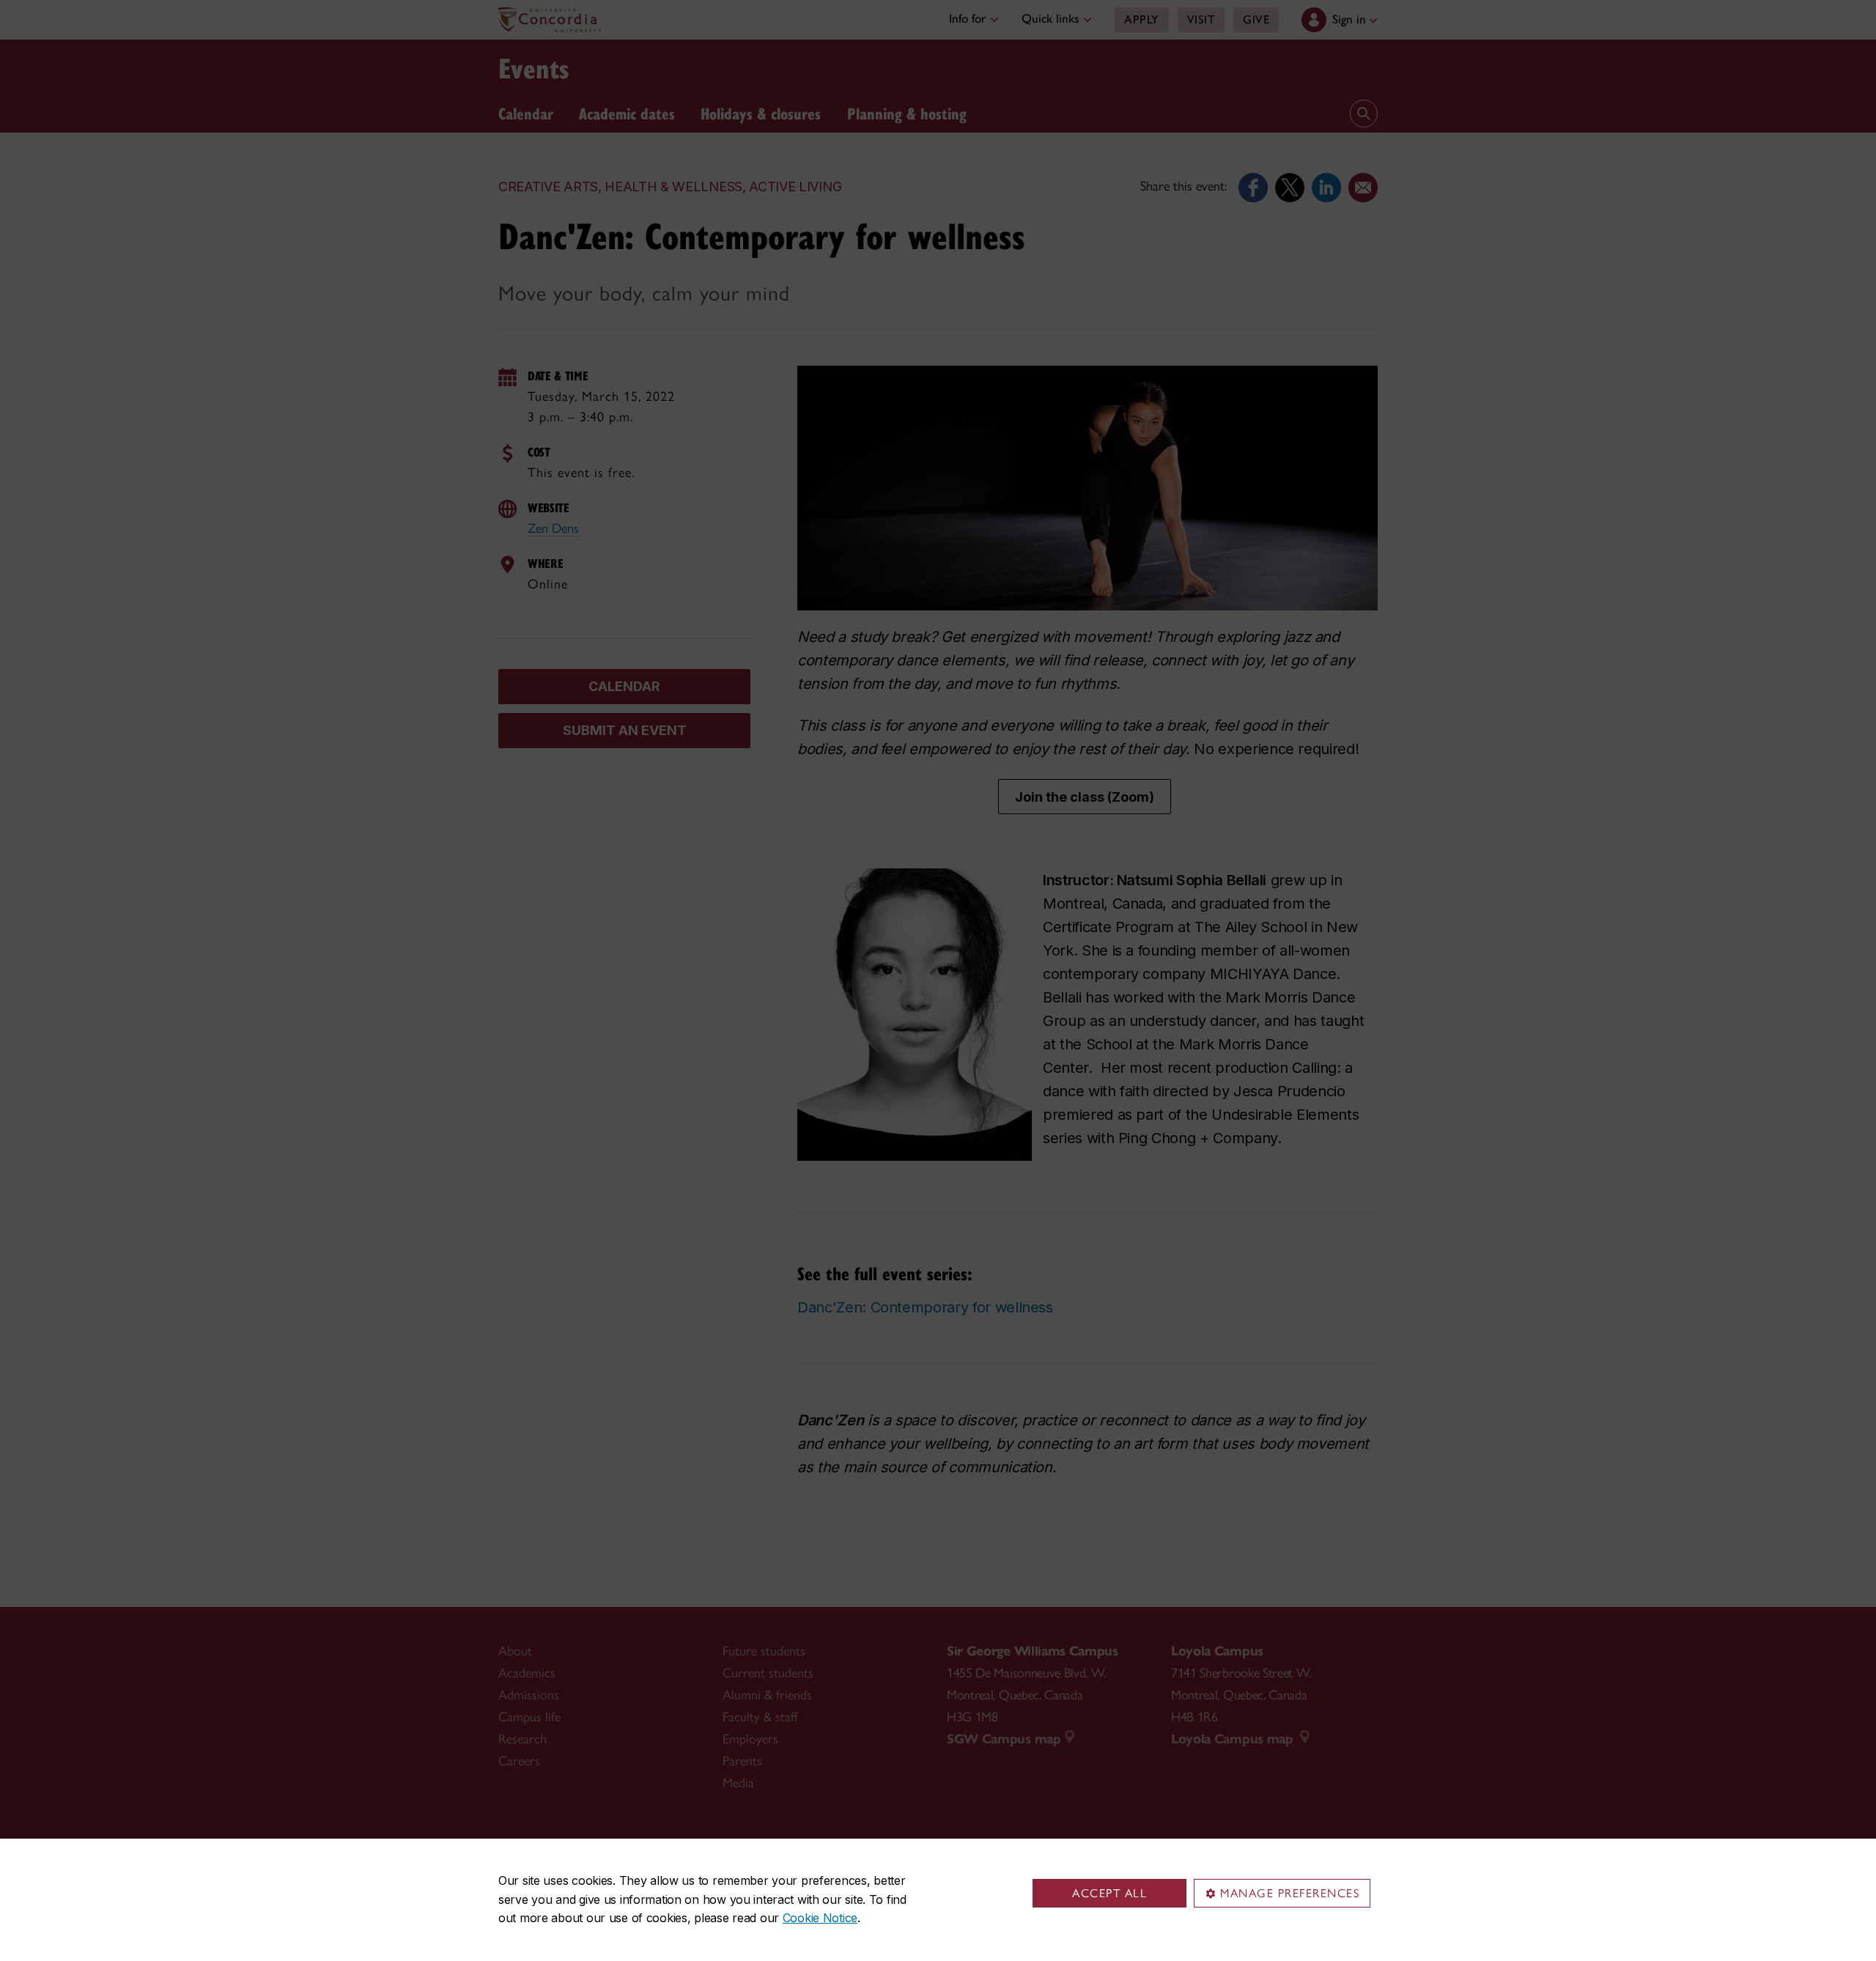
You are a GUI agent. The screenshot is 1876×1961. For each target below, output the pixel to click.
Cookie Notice (820, 1918)
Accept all (1109, 1893)
